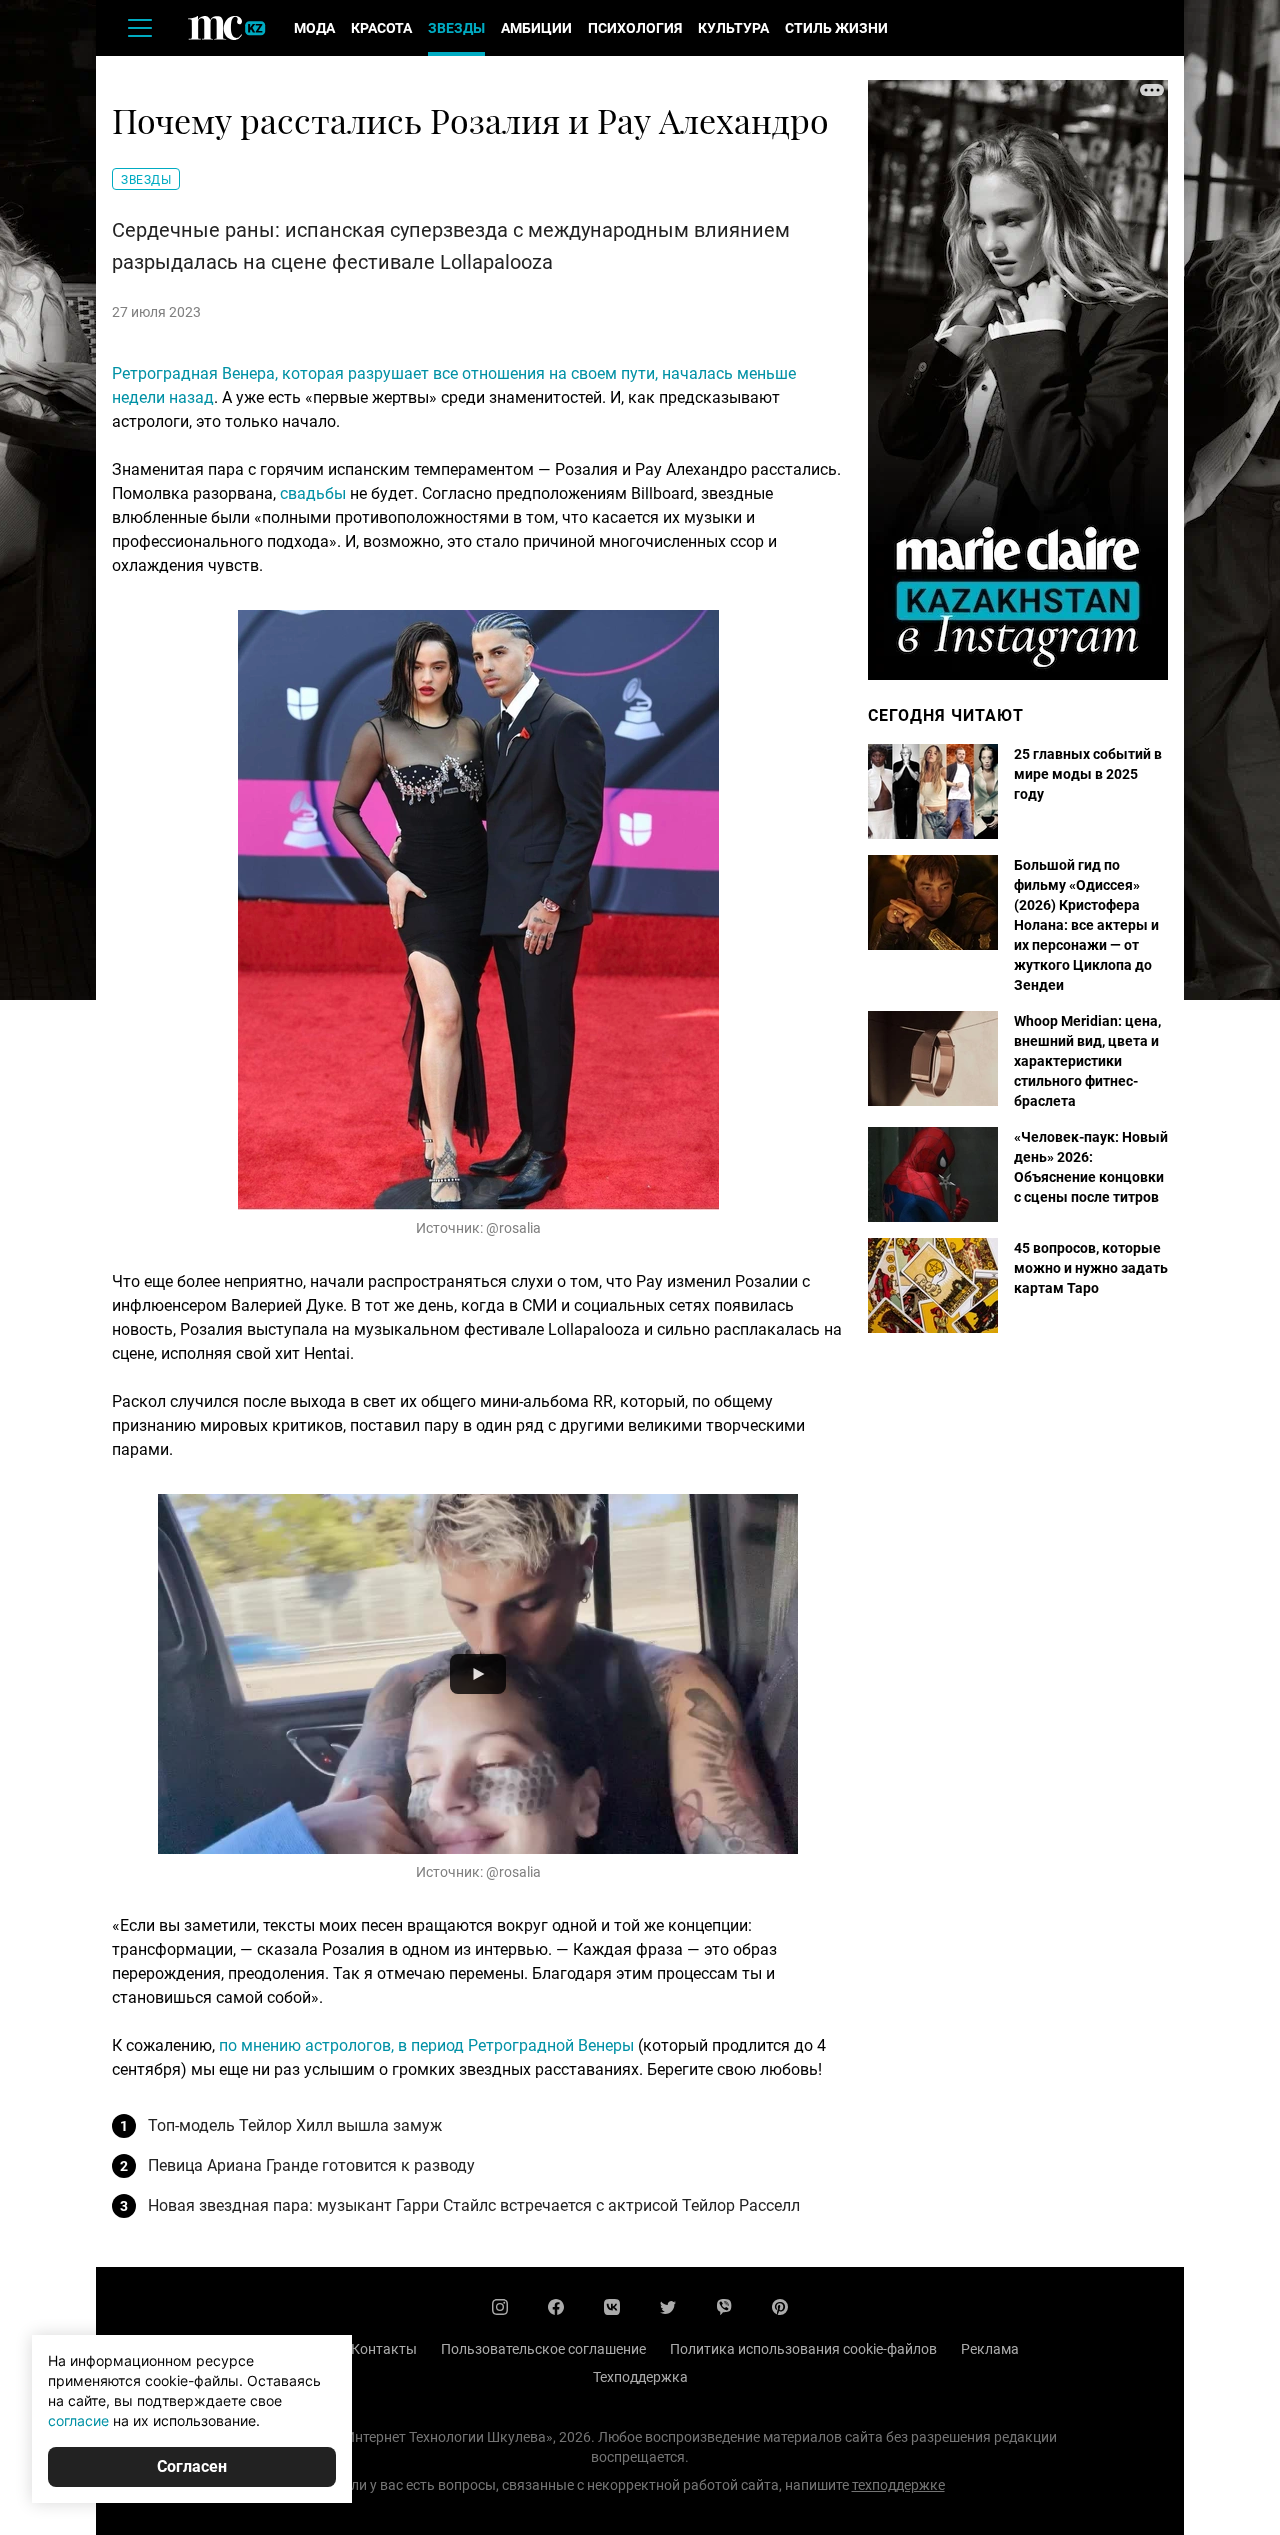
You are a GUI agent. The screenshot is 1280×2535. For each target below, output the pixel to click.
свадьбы (313, 493)
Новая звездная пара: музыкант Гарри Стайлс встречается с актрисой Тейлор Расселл (474, 2205)
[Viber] (724, 2307)
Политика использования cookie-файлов (803, 2349)
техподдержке (898, 2485)
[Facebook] (556, 2307)
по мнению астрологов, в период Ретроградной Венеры (426, 2045)
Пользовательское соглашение (543, 2349)
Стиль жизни (836, 28)
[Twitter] (668, 2307)
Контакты (384, 2349)
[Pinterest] (780, 2307)
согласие (78, 2420)
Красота (381, 28)
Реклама (990, 2349)
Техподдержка (640, 2377)
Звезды (456, 28)
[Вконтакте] (612, 2307)
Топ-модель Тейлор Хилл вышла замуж (295, 2125)
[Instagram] (500, 2307)
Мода (314, 28)
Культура (733, 28)
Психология (635, 28)
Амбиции (536, 28)
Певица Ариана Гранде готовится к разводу (311, 2165)
